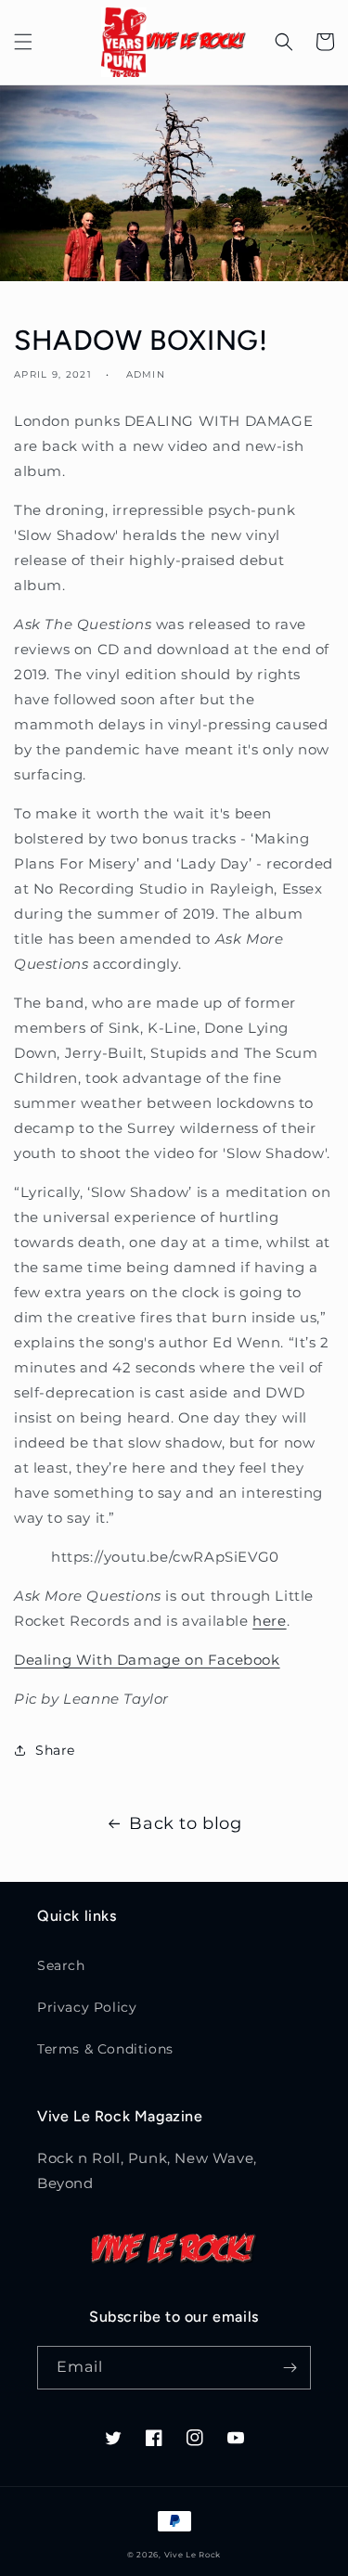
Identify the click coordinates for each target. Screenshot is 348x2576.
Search (61, 1965)
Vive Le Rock (193, 2555)
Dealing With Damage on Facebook (147, 1660)
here (269, 1621)
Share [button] (55, 1750)
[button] (23, 42)
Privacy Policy (87, 2007)
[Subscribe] (290, 2368)
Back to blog (185, 1823)
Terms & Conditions (105, 2049)
